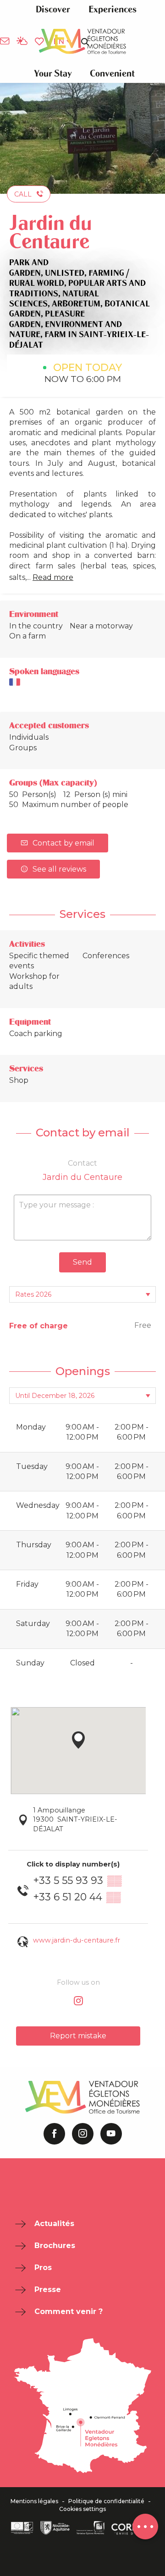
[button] (53, 9)
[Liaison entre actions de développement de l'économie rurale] (22, 2528)
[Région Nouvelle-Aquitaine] (55, 2528)
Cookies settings (82, 2509)
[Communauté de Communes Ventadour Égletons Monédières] (91, 2528)
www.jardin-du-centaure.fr (77, 1940)
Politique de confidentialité (106, 2501)
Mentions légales (34, 2501)
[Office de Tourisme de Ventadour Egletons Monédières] (82, 41)
